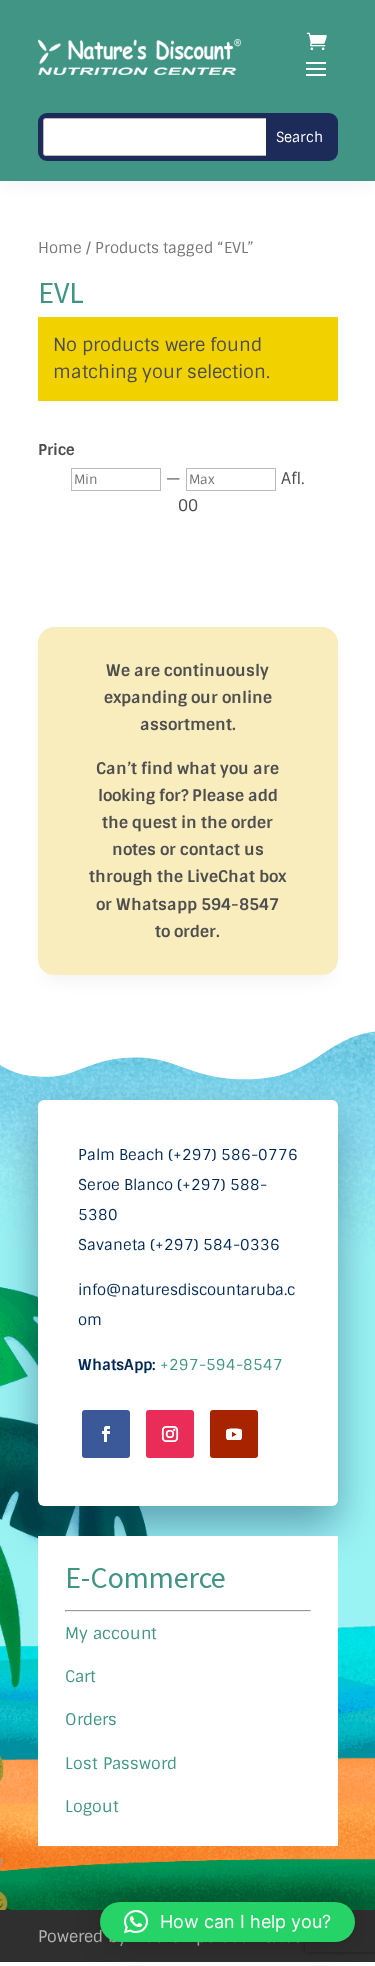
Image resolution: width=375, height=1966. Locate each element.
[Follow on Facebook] (106, 1434)
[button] (227, 1922)
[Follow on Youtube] (234, 1434)
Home (60, 248)
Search (299, 137)
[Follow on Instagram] (170, 1434)
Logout (92, 1806)
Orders (91, 1719)
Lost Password (121, 1763)
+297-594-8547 (221, 1365)
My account (111, 1633)
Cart (80, 1676)
